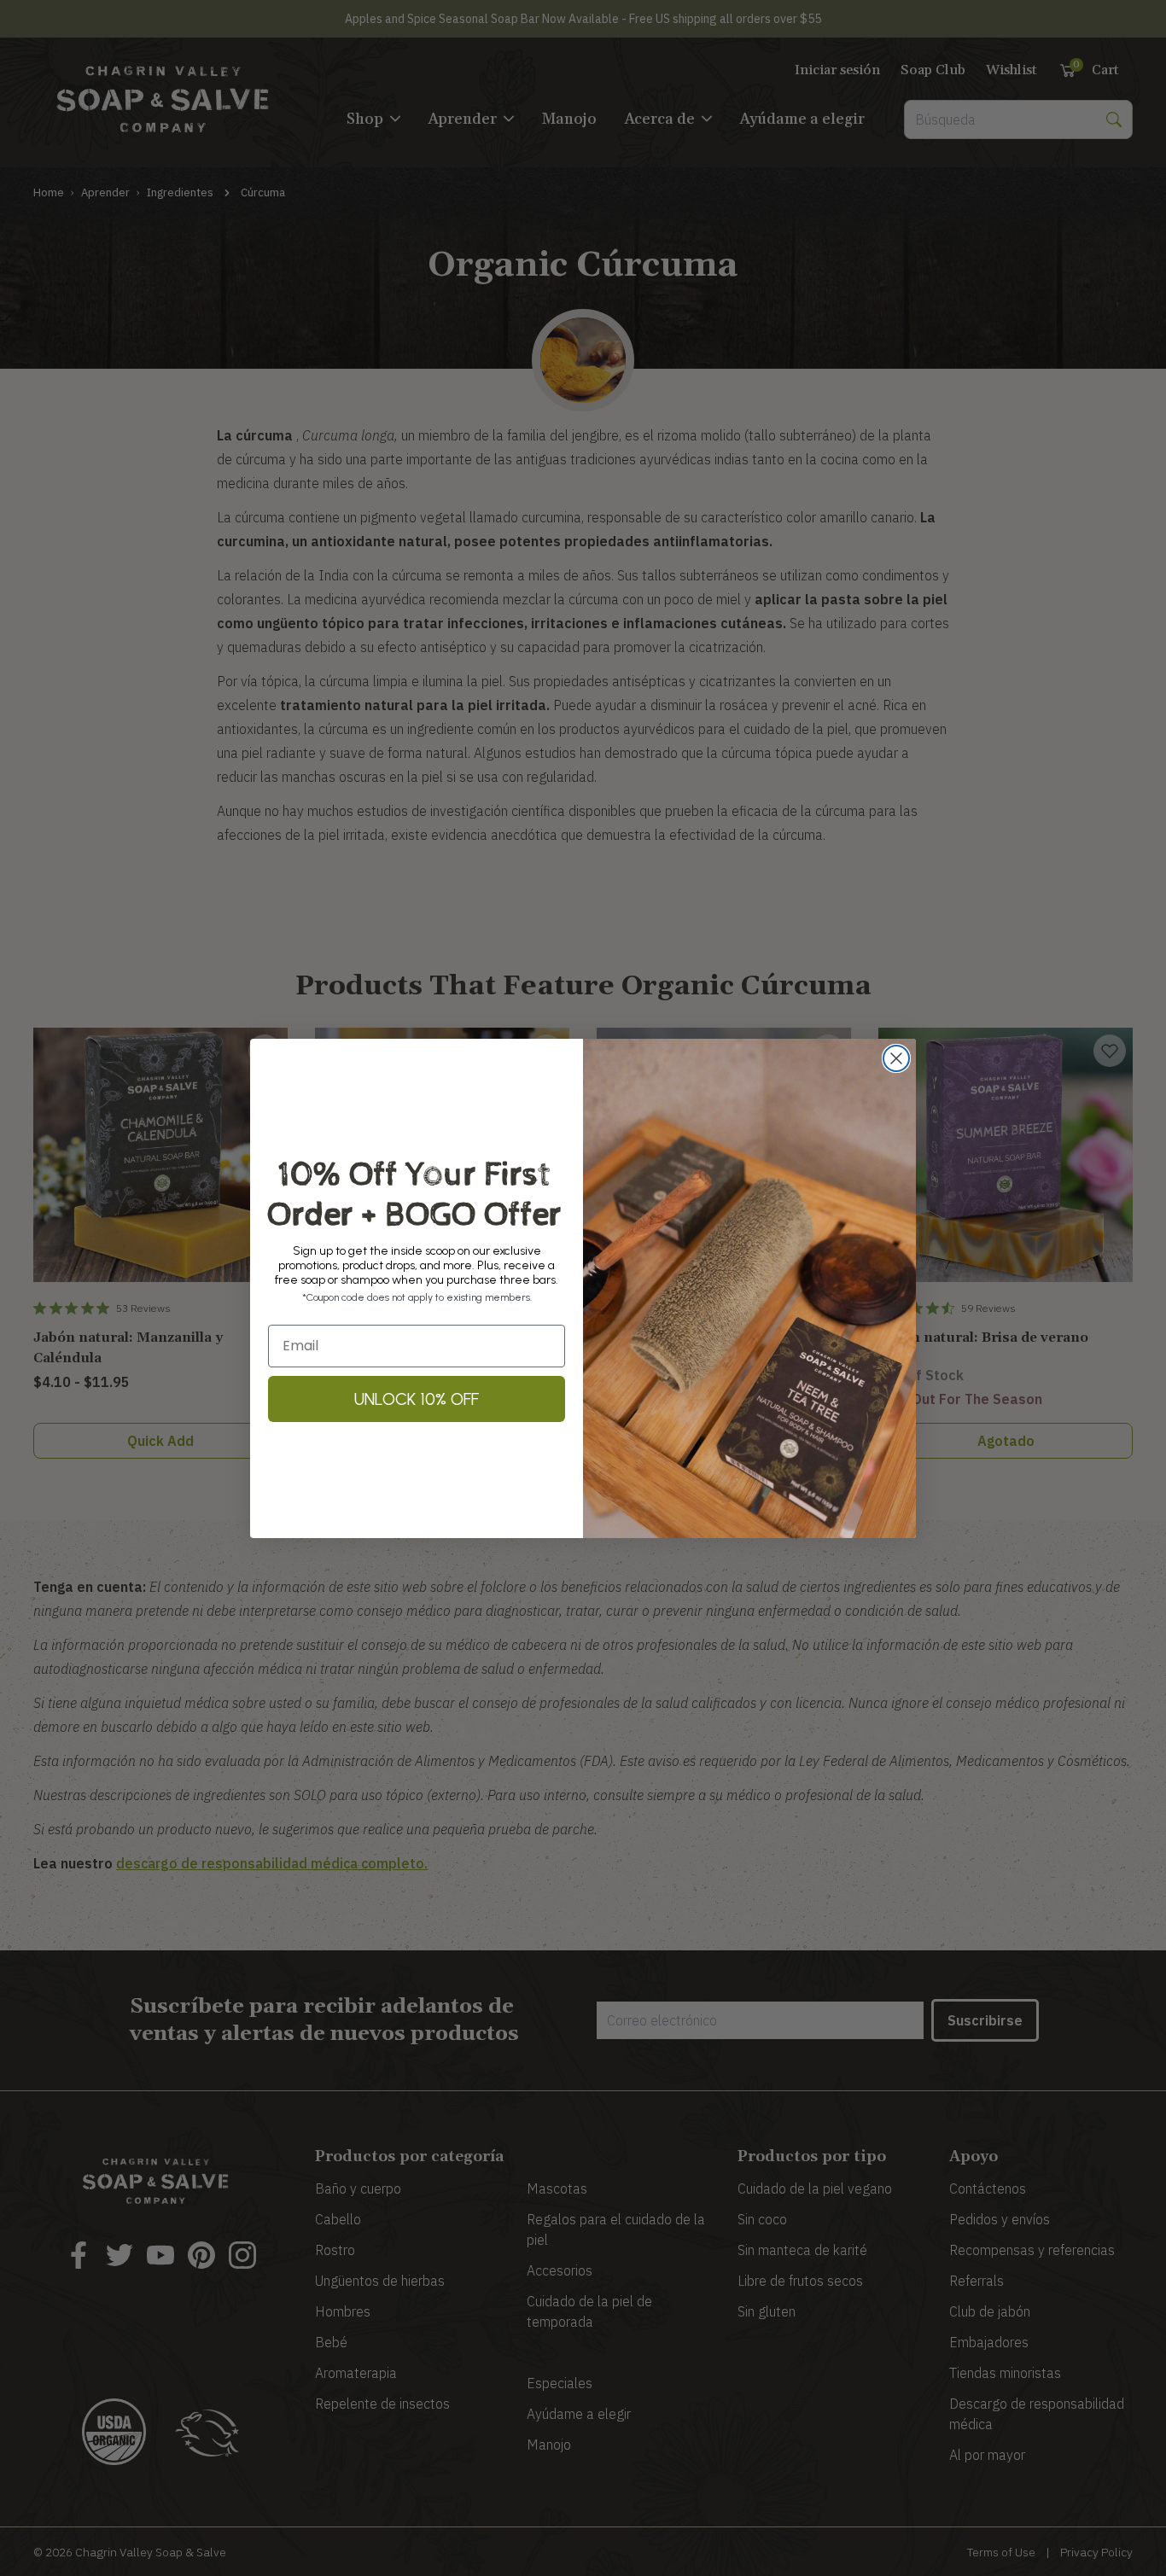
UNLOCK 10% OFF (417, 1399)
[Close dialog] (896, 1058)
